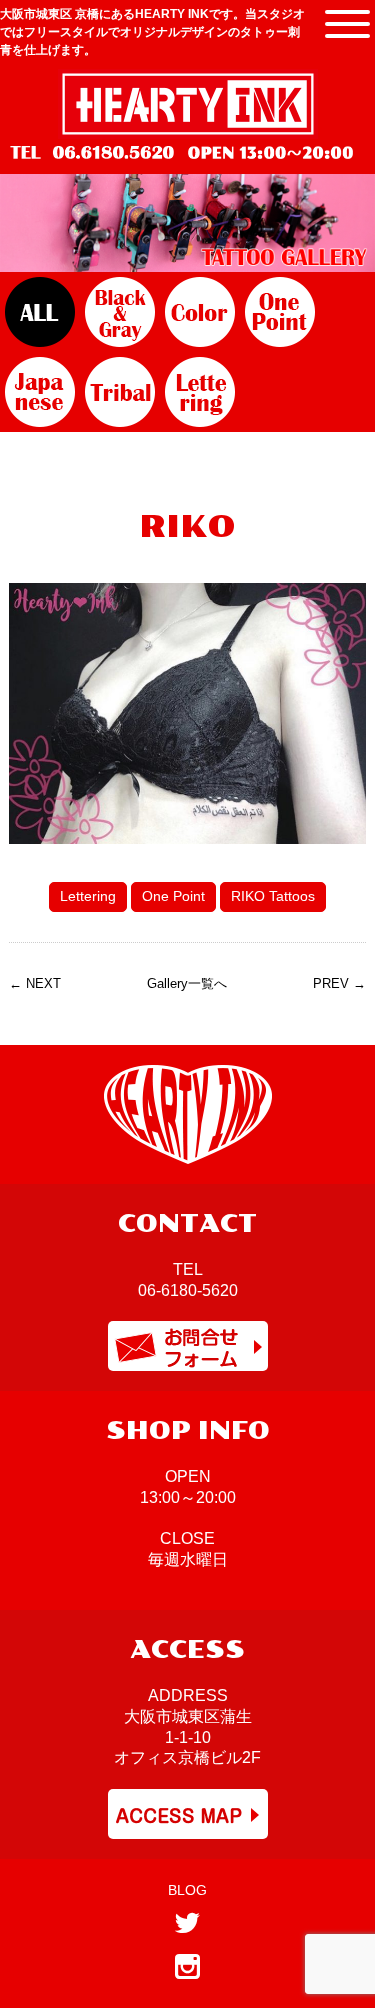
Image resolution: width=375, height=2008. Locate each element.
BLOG (187, 1890)
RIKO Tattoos (273, 896)
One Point (173, 896)
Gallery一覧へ (187, 983)
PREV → (339, 983)
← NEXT (35, 983)
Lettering (88, 896)
